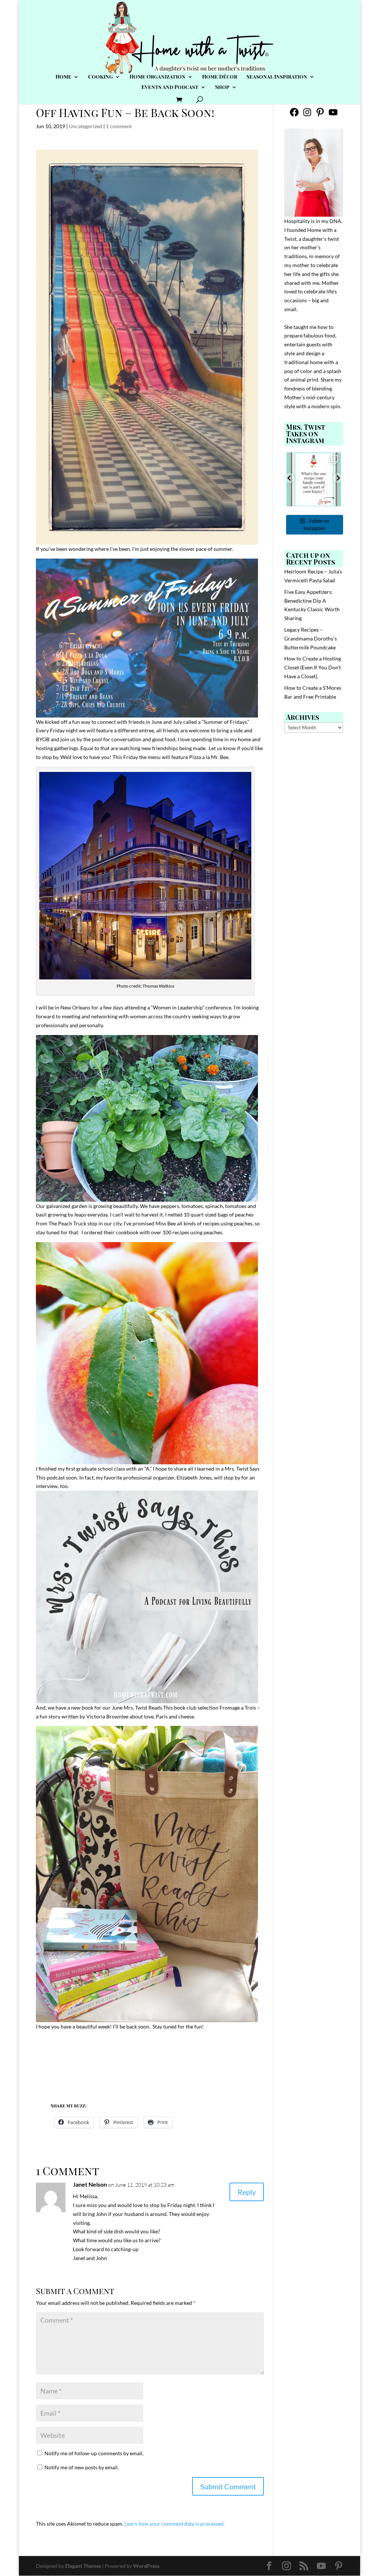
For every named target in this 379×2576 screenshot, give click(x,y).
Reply (247, 2192)
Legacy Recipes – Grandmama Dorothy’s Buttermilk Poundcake (311, 638)
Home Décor (220, 77)
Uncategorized (85, 126)
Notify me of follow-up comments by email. (94, 2453)
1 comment (119, 126)
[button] (289, 478)
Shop (222, 87)
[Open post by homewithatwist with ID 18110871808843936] (314, 480)
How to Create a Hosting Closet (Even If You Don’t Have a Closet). (313, 667)
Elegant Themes (83, 2566)
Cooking (100, 77)
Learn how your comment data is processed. (175, 2524)
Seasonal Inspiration (277, 77)
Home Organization (157, 77)
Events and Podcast (170, 87)
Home (63, 77)
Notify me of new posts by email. (82, 2467)
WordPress (146, 2566)
